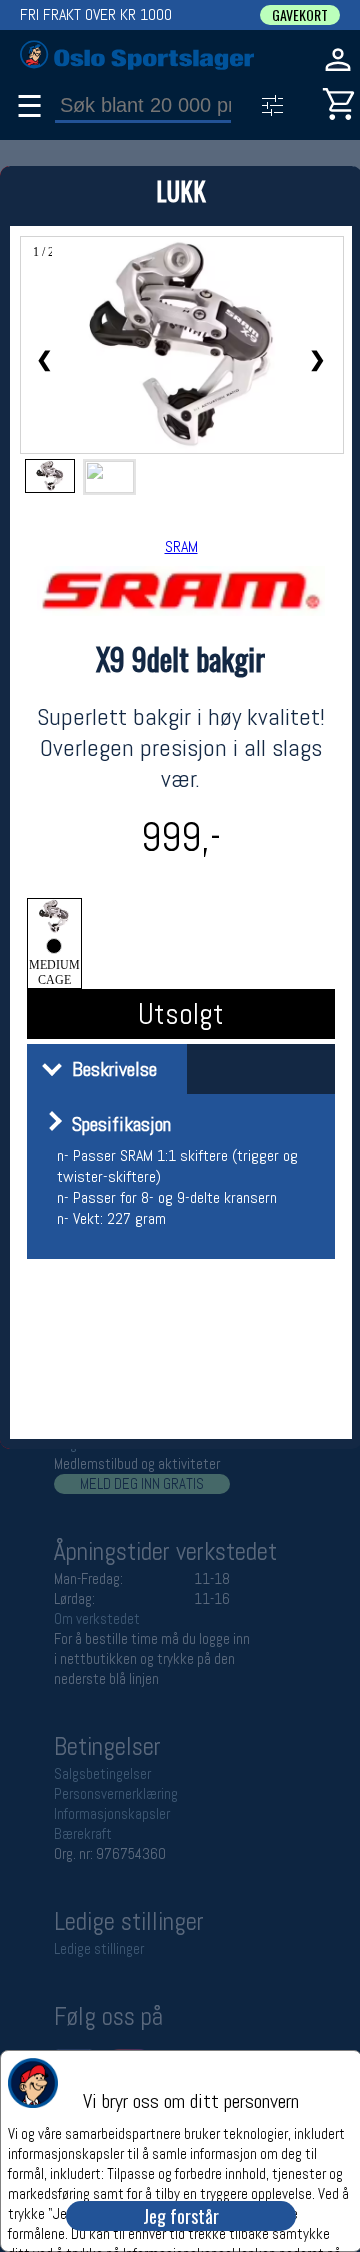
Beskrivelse (109, 1069)
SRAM (181, 546)
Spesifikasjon (116, 1124)
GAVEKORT (300, 15)
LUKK (181, 190)
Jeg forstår (181, 2216)
